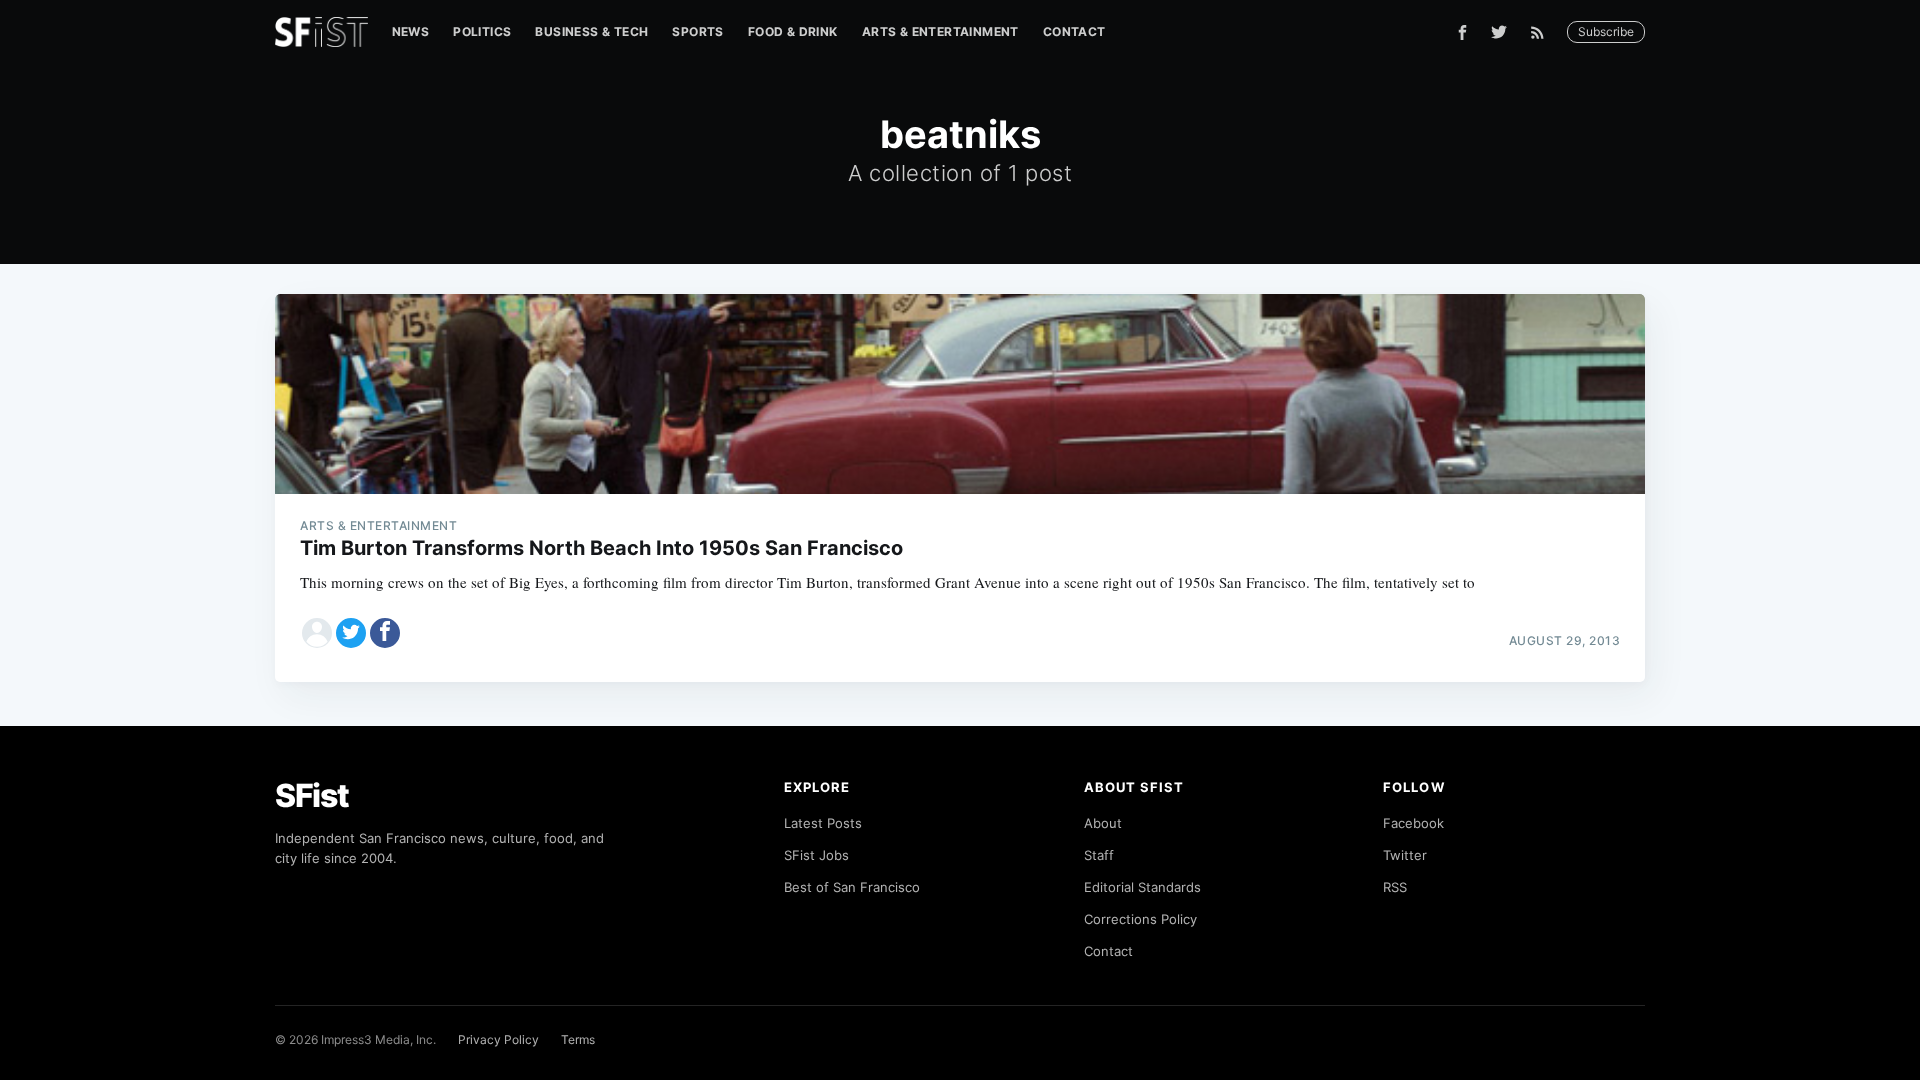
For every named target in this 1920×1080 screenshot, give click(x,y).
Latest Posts (823, 823)
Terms (578, 1039)
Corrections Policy (1140, 919)
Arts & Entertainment (940, 31)
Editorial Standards (1142, 887)
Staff (1099, 855)
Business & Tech (591, 31)
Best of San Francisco (852, 887)
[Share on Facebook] (385, 633)
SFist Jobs (816, 855)
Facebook (1413, 823)
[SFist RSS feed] (1542, 32)
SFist (312, 795)
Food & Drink (793, 31)
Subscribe (1606, 31)
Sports (697, 31)
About (1103, 823)
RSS (1395, 887)
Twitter (1405, 855)
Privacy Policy (498, 1039)
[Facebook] (1462, 32)
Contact (1074, 31)
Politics (482, 31)
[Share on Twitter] (351, 633)
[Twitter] (1499, 32)
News (411, 31)
